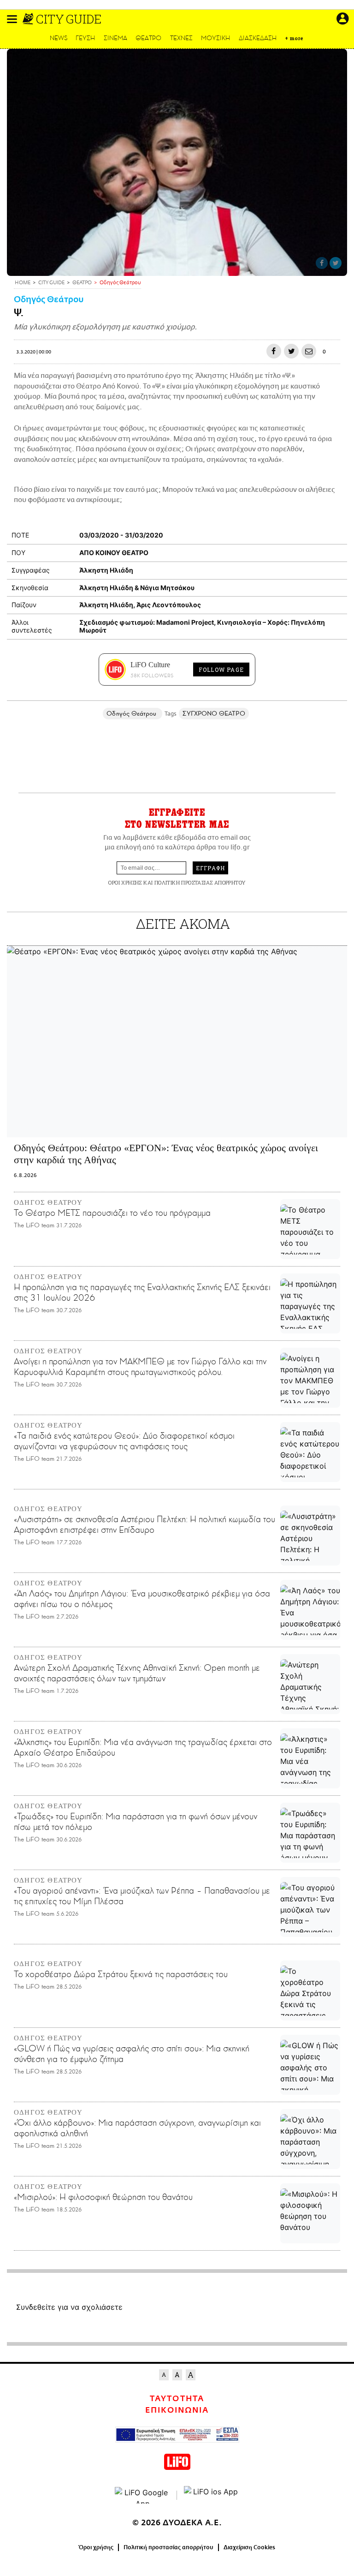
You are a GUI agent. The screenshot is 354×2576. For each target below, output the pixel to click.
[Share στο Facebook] (322, 263)
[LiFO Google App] (142, 2495)
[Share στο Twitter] (336, 263)
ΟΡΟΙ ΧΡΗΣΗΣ (125, 882)
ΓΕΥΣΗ (85, 38)
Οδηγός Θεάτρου (49, 300)
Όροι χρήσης (96, 2547)
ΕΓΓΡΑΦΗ (210, 868)
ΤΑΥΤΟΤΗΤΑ (177, 2399)
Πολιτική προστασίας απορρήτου (168, 2547)
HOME (23, 283)
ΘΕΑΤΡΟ (148, 38)
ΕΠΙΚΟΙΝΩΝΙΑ (177, 2410)
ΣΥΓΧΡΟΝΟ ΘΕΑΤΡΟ (214, 714)
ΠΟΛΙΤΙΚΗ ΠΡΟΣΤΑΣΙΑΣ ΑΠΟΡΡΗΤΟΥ (200, 882)
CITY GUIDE (69, 19)
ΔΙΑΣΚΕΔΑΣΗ (258, 38)
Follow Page (221, 669)
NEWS (59, 38)
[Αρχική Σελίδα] (29, 19)
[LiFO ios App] (212, 2495)
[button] (12, 19)
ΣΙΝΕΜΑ (115, 38)
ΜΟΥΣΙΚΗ (215, 38)
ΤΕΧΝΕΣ (181, 38)
